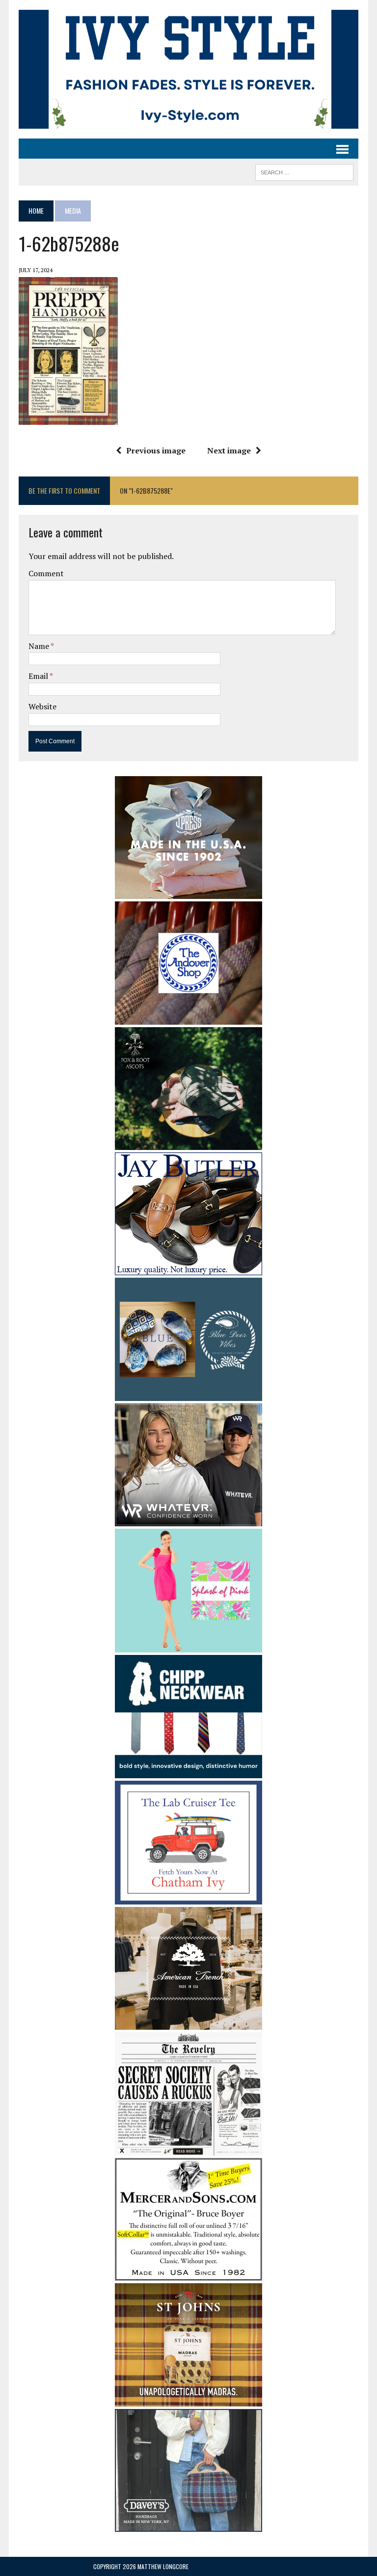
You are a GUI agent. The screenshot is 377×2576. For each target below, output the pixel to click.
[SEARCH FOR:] (304, 171)
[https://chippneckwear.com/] (188, 1772)
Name (40, 646)
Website (42, 706)
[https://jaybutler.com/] (188, 1268)
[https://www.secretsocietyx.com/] (188, 2149)
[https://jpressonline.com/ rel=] (188, 892)
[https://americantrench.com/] (188, 2023)
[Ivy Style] (188, 69)
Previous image (156, 450)
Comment (46, 573)
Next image (229, 450)
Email (39, 676)
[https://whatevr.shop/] (188, 1520)
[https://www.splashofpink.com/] (188, 1646)
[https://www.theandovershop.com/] (188, 1018)
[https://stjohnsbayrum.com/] (188, 2400)
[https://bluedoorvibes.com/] (188, 1395)
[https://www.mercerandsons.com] (188, 2274)
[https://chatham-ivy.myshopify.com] (188, 1898)
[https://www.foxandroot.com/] (188, 1143)
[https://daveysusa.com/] (188, 2525)
